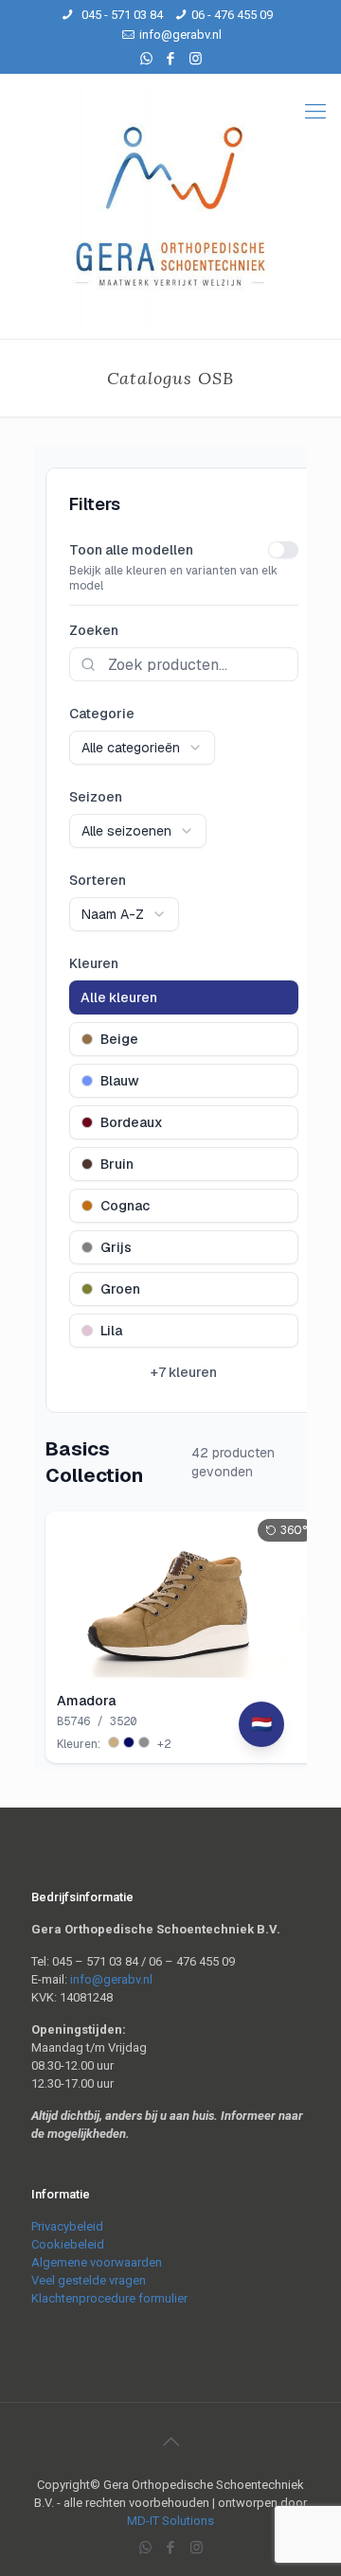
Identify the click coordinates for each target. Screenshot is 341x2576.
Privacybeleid (67, 2226)
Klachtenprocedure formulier (109, 2298)
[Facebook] (171, 59)
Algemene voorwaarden (97, 2262)
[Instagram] (196, 59)
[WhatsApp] (146, 59)
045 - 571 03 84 (121, 15)
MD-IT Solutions (170, 2521)
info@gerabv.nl (180, 35)
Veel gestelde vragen (89, 2280)
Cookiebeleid (68, 2244)
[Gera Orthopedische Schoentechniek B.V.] (170, 206)
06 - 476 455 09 (232, 15)
